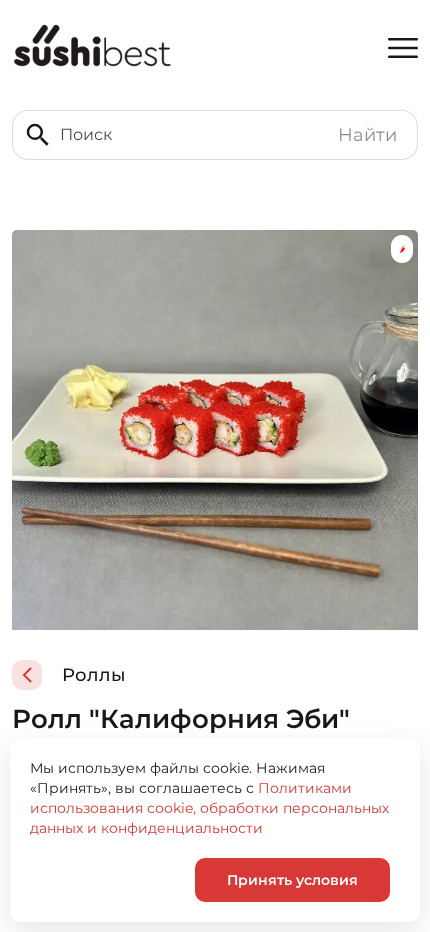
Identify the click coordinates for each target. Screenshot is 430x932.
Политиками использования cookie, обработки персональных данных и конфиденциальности (209, 808)
